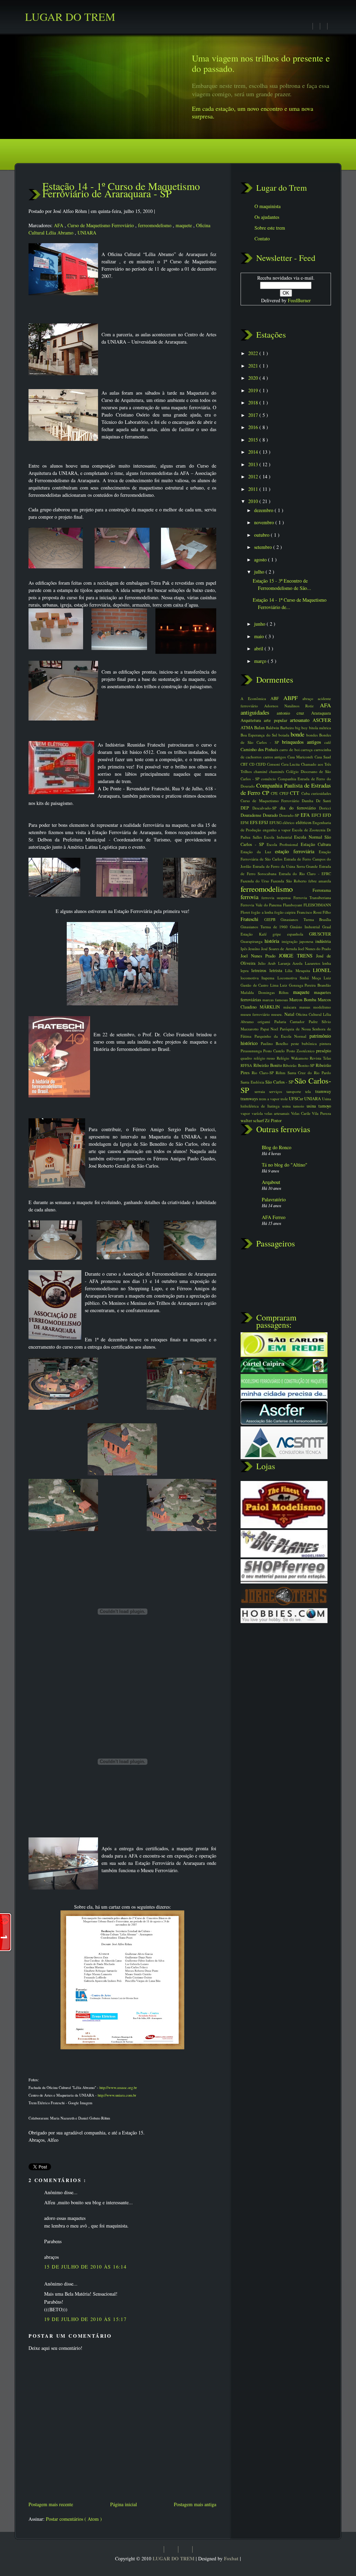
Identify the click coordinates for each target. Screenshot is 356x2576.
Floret (246, 912)
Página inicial (124, 2504)
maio (260, 636)
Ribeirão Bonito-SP (299, 1065)
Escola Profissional (284, 844)
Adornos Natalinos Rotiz (292, 706)
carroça (307, 750)
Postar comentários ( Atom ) (74, 2519)
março (261, 661)
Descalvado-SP (266, 808)
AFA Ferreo (274, 1217)
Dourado (271, 815)
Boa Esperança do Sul (260, 735)
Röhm (282, 1073)
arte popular (277, 720)
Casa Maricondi (301, 757)
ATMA (247, 728)
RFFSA (247, 1065)
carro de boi (290, 750)
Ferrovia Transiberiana (312, 898)
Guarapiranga (253, 941)
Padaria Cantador (292, 1022)
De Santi (323, 801)
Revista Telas (320, 1058)
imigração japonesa (299, 941)
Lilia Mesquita (299, 970)
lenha (327, 963)
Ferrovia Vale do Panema (262, 905)
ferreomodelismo (155, 225)
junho (260, 624)
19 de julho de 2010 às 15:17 (85, 2319)
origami (266, 1022)
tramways (250, 1099)
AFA (59, 225)
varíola (258, 1113)
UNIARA (87, 233)
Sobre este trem (270, 228)
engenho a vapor (278, 830)
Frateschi (252, 919)
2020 (254, 378)
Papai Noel (270, 1029)
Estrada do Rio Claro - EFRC (305, 874)
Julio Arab (268, 963)
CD (253, 764)
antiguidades (259, 712)
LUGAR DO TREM (174, 2558)
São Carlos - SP (280, 1082)
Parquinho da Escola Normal (282, 1036)
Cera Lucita (291, 764)
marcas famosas (276, 1000)
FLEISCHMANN (317, 905)
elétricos (304, 822)
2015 (254, 440)
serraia (262, 1091)
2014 (254, 452)
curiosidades (321, 793)
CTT (296, 793)
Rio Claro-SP (264, 1073)
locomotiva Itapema (259, 978)
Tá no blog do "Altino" (285, 1165)
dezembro (264, 510)
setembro (264, 547)
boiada (285, 735)
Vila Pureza (321, 1113)
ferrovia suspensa (277, 898)
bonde (298, 734)
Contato (262, 238)
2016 (254, 427)
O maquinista (268, 206)
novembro (265, 522)
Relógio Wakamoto (293, 1058)
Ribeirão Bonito (268, 1065)
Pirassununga (252, 1051)
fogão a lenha (263, 912)
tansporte (296, 1091)
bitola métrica (320, 728)
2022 (254, 353)
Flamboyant (293, 905)
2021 (254, 366)
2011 (254, 489)
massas (306, 1007)
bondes (313, 735)
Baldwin (273, 728)
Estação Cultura (316, 844)
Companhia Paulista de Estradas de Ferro (286, 789)
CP (266, 793)
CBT (245, 764)
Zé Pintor (273, 1121)
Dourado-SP (290, 815)
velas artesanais (277, 1113)
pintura (325, 1043)
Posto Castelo (275, 1051)
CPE (275, 793)
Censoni (274, 764)
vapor (246, 1113)
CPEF (285, 793)
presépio (323, 1051)
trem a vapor (270, 1099)
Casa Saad (323, 757)
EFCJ (317, 815)
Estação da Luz (258, 852)
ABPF (293, 698)
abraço (310, 698)
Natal (290, 1014)
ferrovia (251, 897)
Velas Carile (301, 1113)
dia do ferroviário (300, 808)
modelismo (322, 1007)
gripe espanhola (291, 934)
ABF (277, 698)
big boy (302, 728)
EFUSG (276, 822)
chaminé (262, 771)
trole (285, 1099)
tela (310, 1091)
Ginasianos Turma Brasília (306, 919)
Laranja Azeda (292, 963)
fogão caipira (286, 912)
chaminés (278, 771)
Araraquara (321, 713)
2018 (254, 402)
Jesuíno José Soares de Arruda (273, 949)
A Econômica (256, 698)
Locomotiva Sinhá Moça (301, 978)
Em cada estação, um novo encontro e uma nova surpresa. (253, 112)
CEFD (261, 764)
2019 (254, 390)
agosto (261, 559)
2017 (254, 415)
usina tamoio (294, 1106)
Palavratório (274, 1199)
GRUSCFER (320, 934)
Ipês (244, 949)
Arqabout (271, 1182)
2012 (254, 476)
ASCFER (322, 720)
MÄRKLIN (271, 1007)
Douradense (252, 815)
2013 (254, 464)
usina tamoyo (319, 1106)
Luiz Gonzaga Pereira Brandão (305, 985)
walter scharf (253, 1121)
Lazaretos (314, 963)
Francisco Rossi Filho (314, 912)
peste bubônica (305, 1043)
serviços (278, 1091)
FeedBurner (299, 300)
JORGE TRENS (297, 956)
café (328, 742)
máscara (291, 1007)
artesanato (301, 720)
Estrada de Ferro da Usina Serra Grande (286, 866)
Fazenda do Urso (256, 881)
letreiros (260, 970)
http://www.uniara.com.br (117, 2095)
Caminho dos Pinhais (260, 750)
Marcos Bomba (304, 1000)
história (273, 941)
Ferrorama (322, 890)
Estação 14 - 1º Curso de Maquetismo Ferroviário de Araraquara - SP (121, 190)
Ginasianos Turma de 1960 (265, 927)
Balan (260, 728)
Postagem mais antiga (195, 2504)
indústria (323, 941)
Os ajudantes (267, 217)
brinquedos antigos (303, 742)
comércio (269, 779)
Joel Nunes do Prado (314, 949)
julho (260, 572)
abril (259, 648)
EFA (306, 815)
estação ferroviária (297, 851)
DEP (246, 808)
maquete (184, 225)
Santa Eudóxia (253, 1082)
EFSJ (264, 822)
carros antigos (275, 757)
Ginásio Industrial (306, 927)
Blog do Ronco (277, 1147)
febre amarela (320, 881)
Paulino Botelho (276, 1043)
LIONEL (322, 970)
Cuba (306, 793)
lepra (246, 970)
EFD (327, 815)
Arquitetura (252, 720)
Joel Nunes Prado (260, 956)
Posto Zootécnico (301, 1051)
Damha (309, 801)
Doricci (325, 808)
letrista (277, 970)
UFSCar (297, 1099)
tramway (323, 1091)
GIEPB (273, 919)
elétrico (289, 822)
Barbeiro (288, 728)
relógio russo (265, 1058)
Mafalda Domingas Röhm (267, 992)
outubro (262, 535)
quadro (247, 1058)
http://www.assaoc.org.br (118, 2087)
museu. (278, 1014)
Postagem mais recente (51, 2504)
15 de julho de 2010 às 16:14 (85, 2267)
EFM (245, 822)
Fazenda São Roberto (289, 881)
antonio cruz (294, 713)
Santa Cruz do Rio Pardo (309, 1073)
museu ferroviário (256, 1014)
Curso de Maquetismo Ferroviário (101, 225)
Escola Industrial (279, 837)
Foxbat (232, 2558)
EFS (254, 822)
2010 (254, 501)
